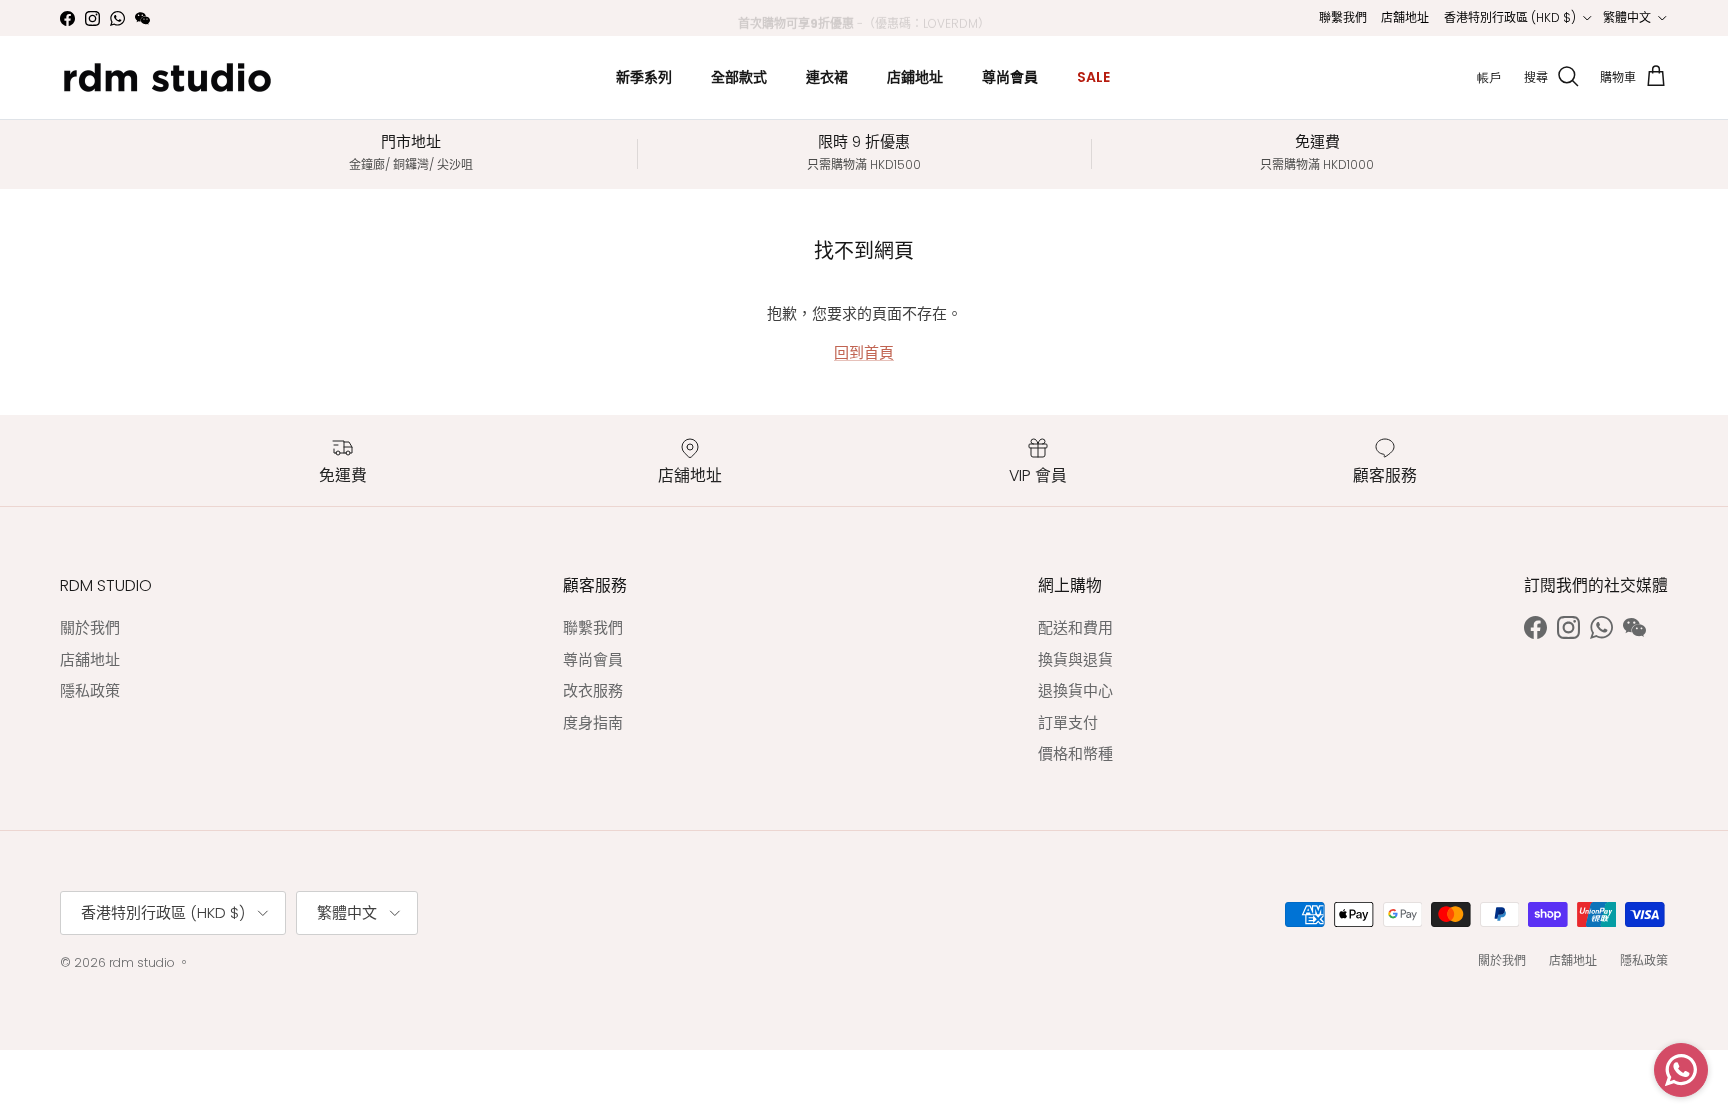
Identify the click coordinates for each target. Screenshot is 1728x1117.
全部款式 (739, 77)
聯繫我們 (1343, 17)
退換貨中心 (1075, 690)
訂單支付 (1068, 722)
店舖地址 (1405, 17)
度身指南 (593, 722)
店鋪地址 (915, 77)
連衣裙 (827, 77)
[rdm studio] (167, 77)
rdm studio (142, 962)
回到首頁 (864, 352)
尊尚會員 (1010, 77)
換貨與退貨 (1075, 659)
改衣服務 (593, 690)
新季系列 (644, 77)
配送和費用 (1075, 627)
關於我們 (90, 627)
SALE (1093, 77)
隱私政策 (90, 690)
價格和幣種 (1075, 753)
